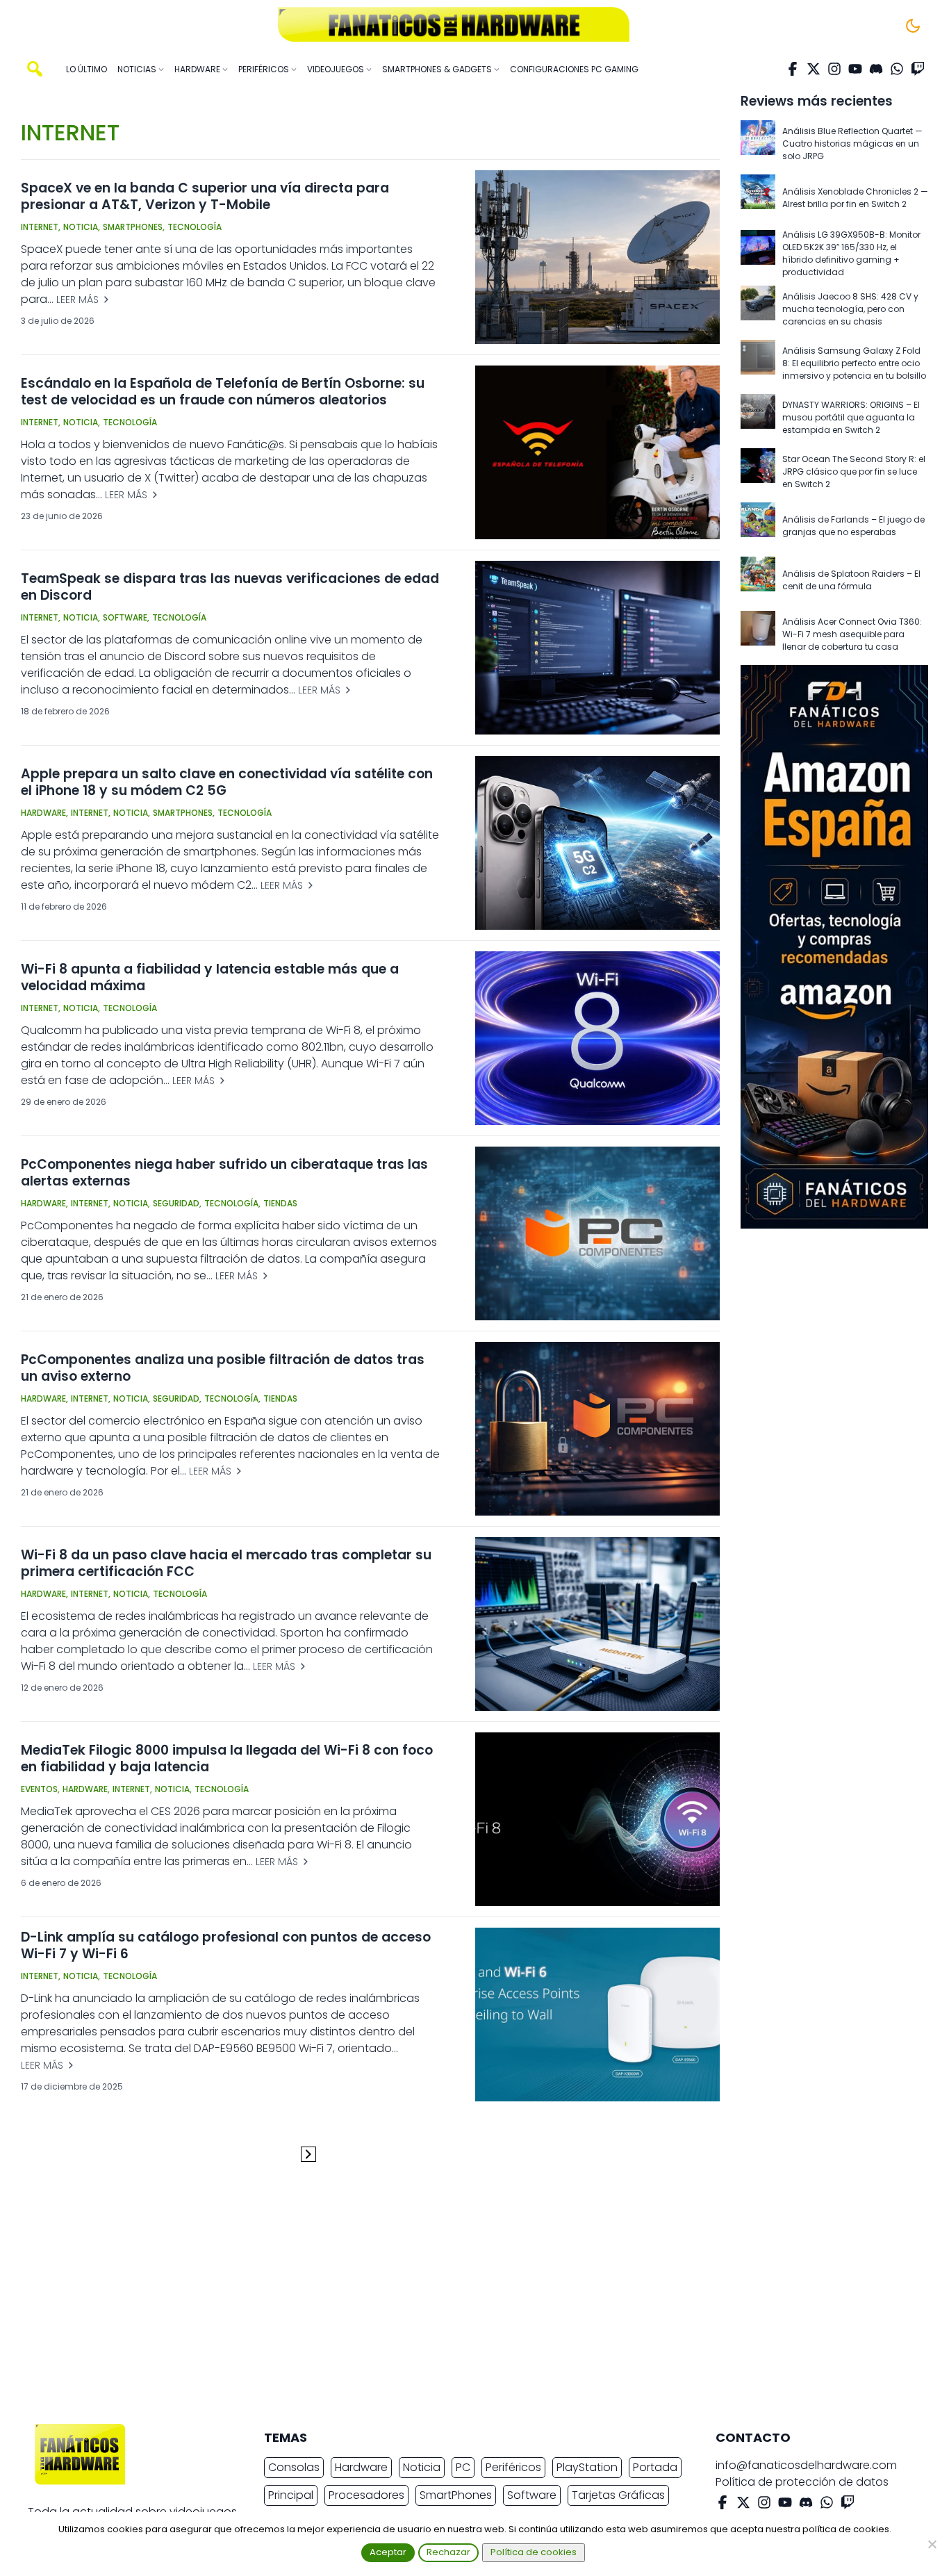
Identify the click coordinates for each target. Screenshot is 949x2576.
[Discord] (876, 69)
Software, (126, 617)
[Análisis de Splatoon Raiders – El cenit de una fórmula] (758, 580)
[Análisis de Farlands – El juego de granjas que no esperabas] (758, 526)
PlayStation (587, 2467)
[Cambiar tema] (913, 26)
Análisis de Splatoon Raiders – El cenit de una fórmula (851, 580)
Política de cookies (534, 2552)
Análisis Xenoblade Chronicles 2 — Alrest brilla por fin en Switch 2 (855, 198)
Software (532, 2495)
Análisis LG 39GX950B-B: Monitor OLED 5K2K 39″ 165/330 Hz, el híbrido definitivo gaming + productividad (851, 253)
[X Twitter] (814, 69)
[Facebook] (793, 69)
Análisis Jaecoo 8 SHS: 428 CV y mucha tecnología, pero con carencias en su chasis (850, 309)
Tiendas (280, 1203)
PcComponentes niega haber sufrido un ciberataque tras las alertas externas (224, 1173)
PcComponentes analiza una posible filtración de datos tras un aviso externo (223, 1368)
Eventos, (40, 1789)
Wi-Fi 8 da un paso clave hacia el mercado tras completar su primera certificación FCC (226, 1563)
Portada (655, 2467)
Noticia (422, 2467)
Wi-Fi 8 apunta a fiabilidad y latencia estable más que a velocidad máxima (210, 977)
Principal (291, 2495)
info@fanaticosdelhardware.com (806, 2465)
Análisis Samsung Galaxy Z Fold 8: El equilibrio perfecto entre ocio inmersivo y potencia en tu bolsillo (854, 363)
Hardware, (44, 813)
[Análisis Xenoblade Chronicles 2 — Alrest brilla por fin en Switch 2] (758, 198)
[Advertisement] (463, 2298)
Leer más (79, 300)
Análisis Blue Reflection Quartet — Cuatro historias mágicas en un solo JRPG (852, 143)
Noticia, (82, 227)
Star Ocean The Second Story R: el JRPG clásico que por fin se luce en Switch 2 (854, 471)
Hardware (361, 2467)
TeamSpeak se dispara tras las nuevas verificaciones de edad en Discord (230, 587)
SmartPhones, (134, 227)
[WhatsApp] (897, 69)
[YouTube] (855, 69)
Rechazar (448, 2552)
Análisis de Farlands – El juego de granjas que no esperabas (853, 526)
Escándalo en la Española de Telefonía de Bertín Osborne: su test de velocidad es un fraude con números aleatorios (223, 392)
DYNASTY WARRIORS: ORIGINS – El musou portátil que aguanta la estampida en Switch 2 (851, 417)
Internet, (41, 227)
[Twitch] (918, 69)
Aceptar (388, 2552)
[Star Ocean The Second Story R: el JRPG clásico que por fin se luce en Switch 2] (758, 472)
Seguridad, (177, 1203)
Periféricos (513, 2467)
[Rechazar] (932, 2544)
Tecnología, (232, 1203)
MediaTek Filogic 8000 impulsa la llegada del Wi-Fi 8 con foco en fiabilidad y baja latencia (227, 1758)
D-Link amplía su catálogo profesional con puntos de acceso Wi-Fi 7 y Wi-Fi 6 (226, 1945)
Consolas (294, 2467)
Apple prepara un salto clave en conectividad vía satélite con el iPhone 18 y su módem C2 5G (227, 782)
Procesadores (366, 2495)
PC (463, 2467)
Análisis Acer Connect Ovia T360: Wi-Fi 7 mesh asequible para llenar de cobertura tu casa (852, 634)
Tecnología (195, 227)
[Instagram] (834, 69)
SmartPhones (456, 2495)
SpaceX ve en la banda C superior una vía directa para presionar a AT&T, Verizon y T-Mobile (205, 196)
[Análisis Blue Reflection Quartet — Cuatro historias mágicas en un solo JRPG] (758, 144)
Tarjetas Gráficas (618, 2495)
